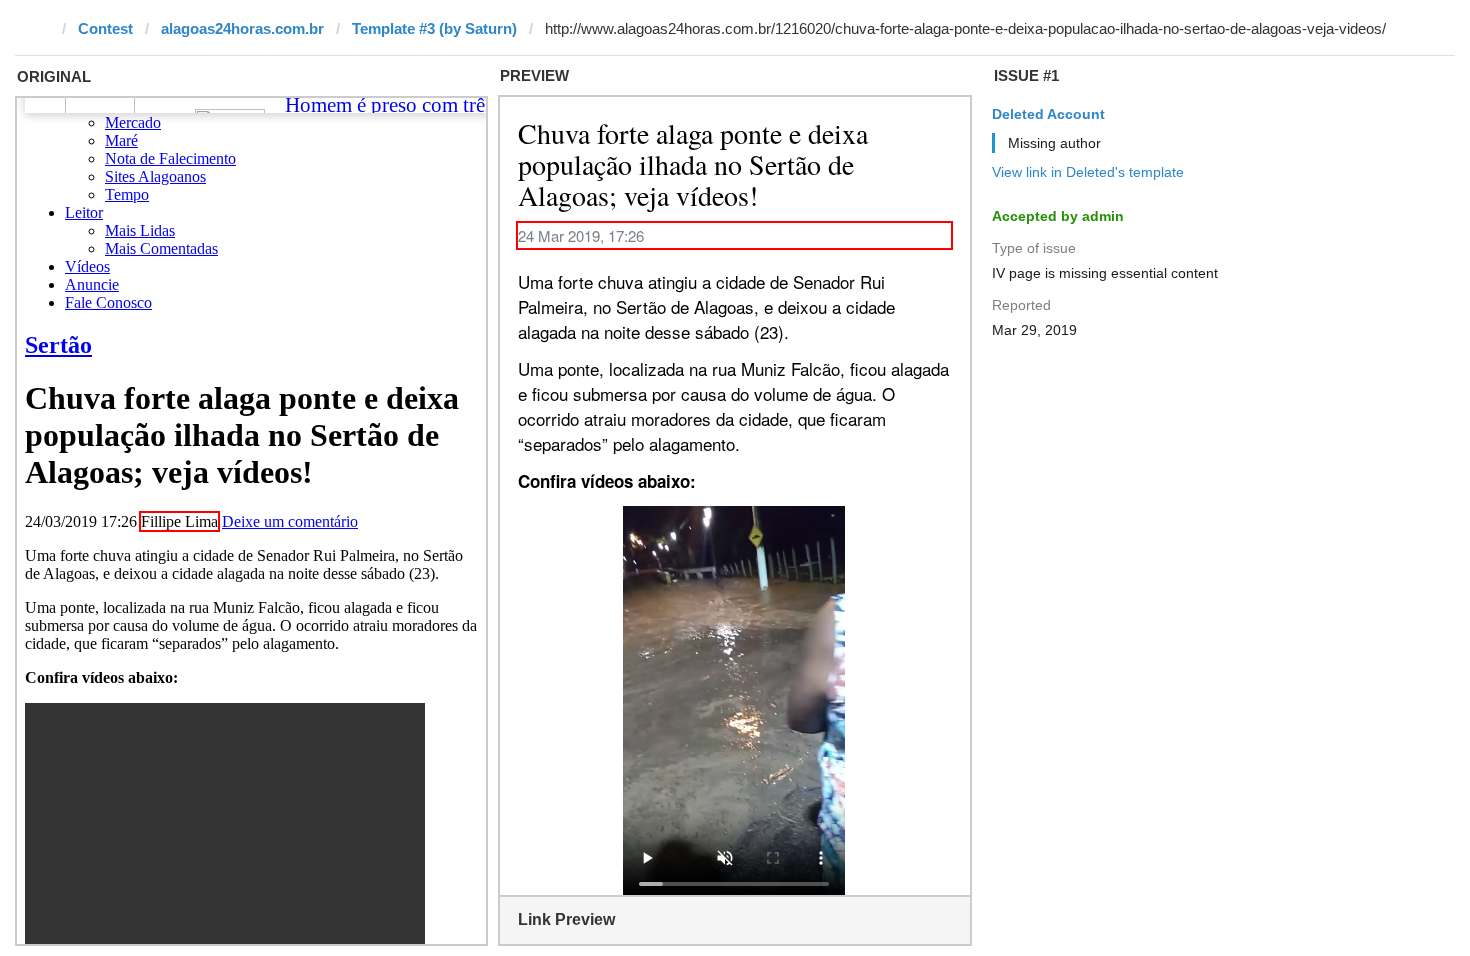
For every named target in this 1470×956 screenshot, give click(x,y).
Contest (105, 28)
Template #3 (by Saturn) (434, 28)
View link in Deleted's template (1088, 172)
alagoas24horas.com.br (242, 28)
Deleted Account (1048, 114)
